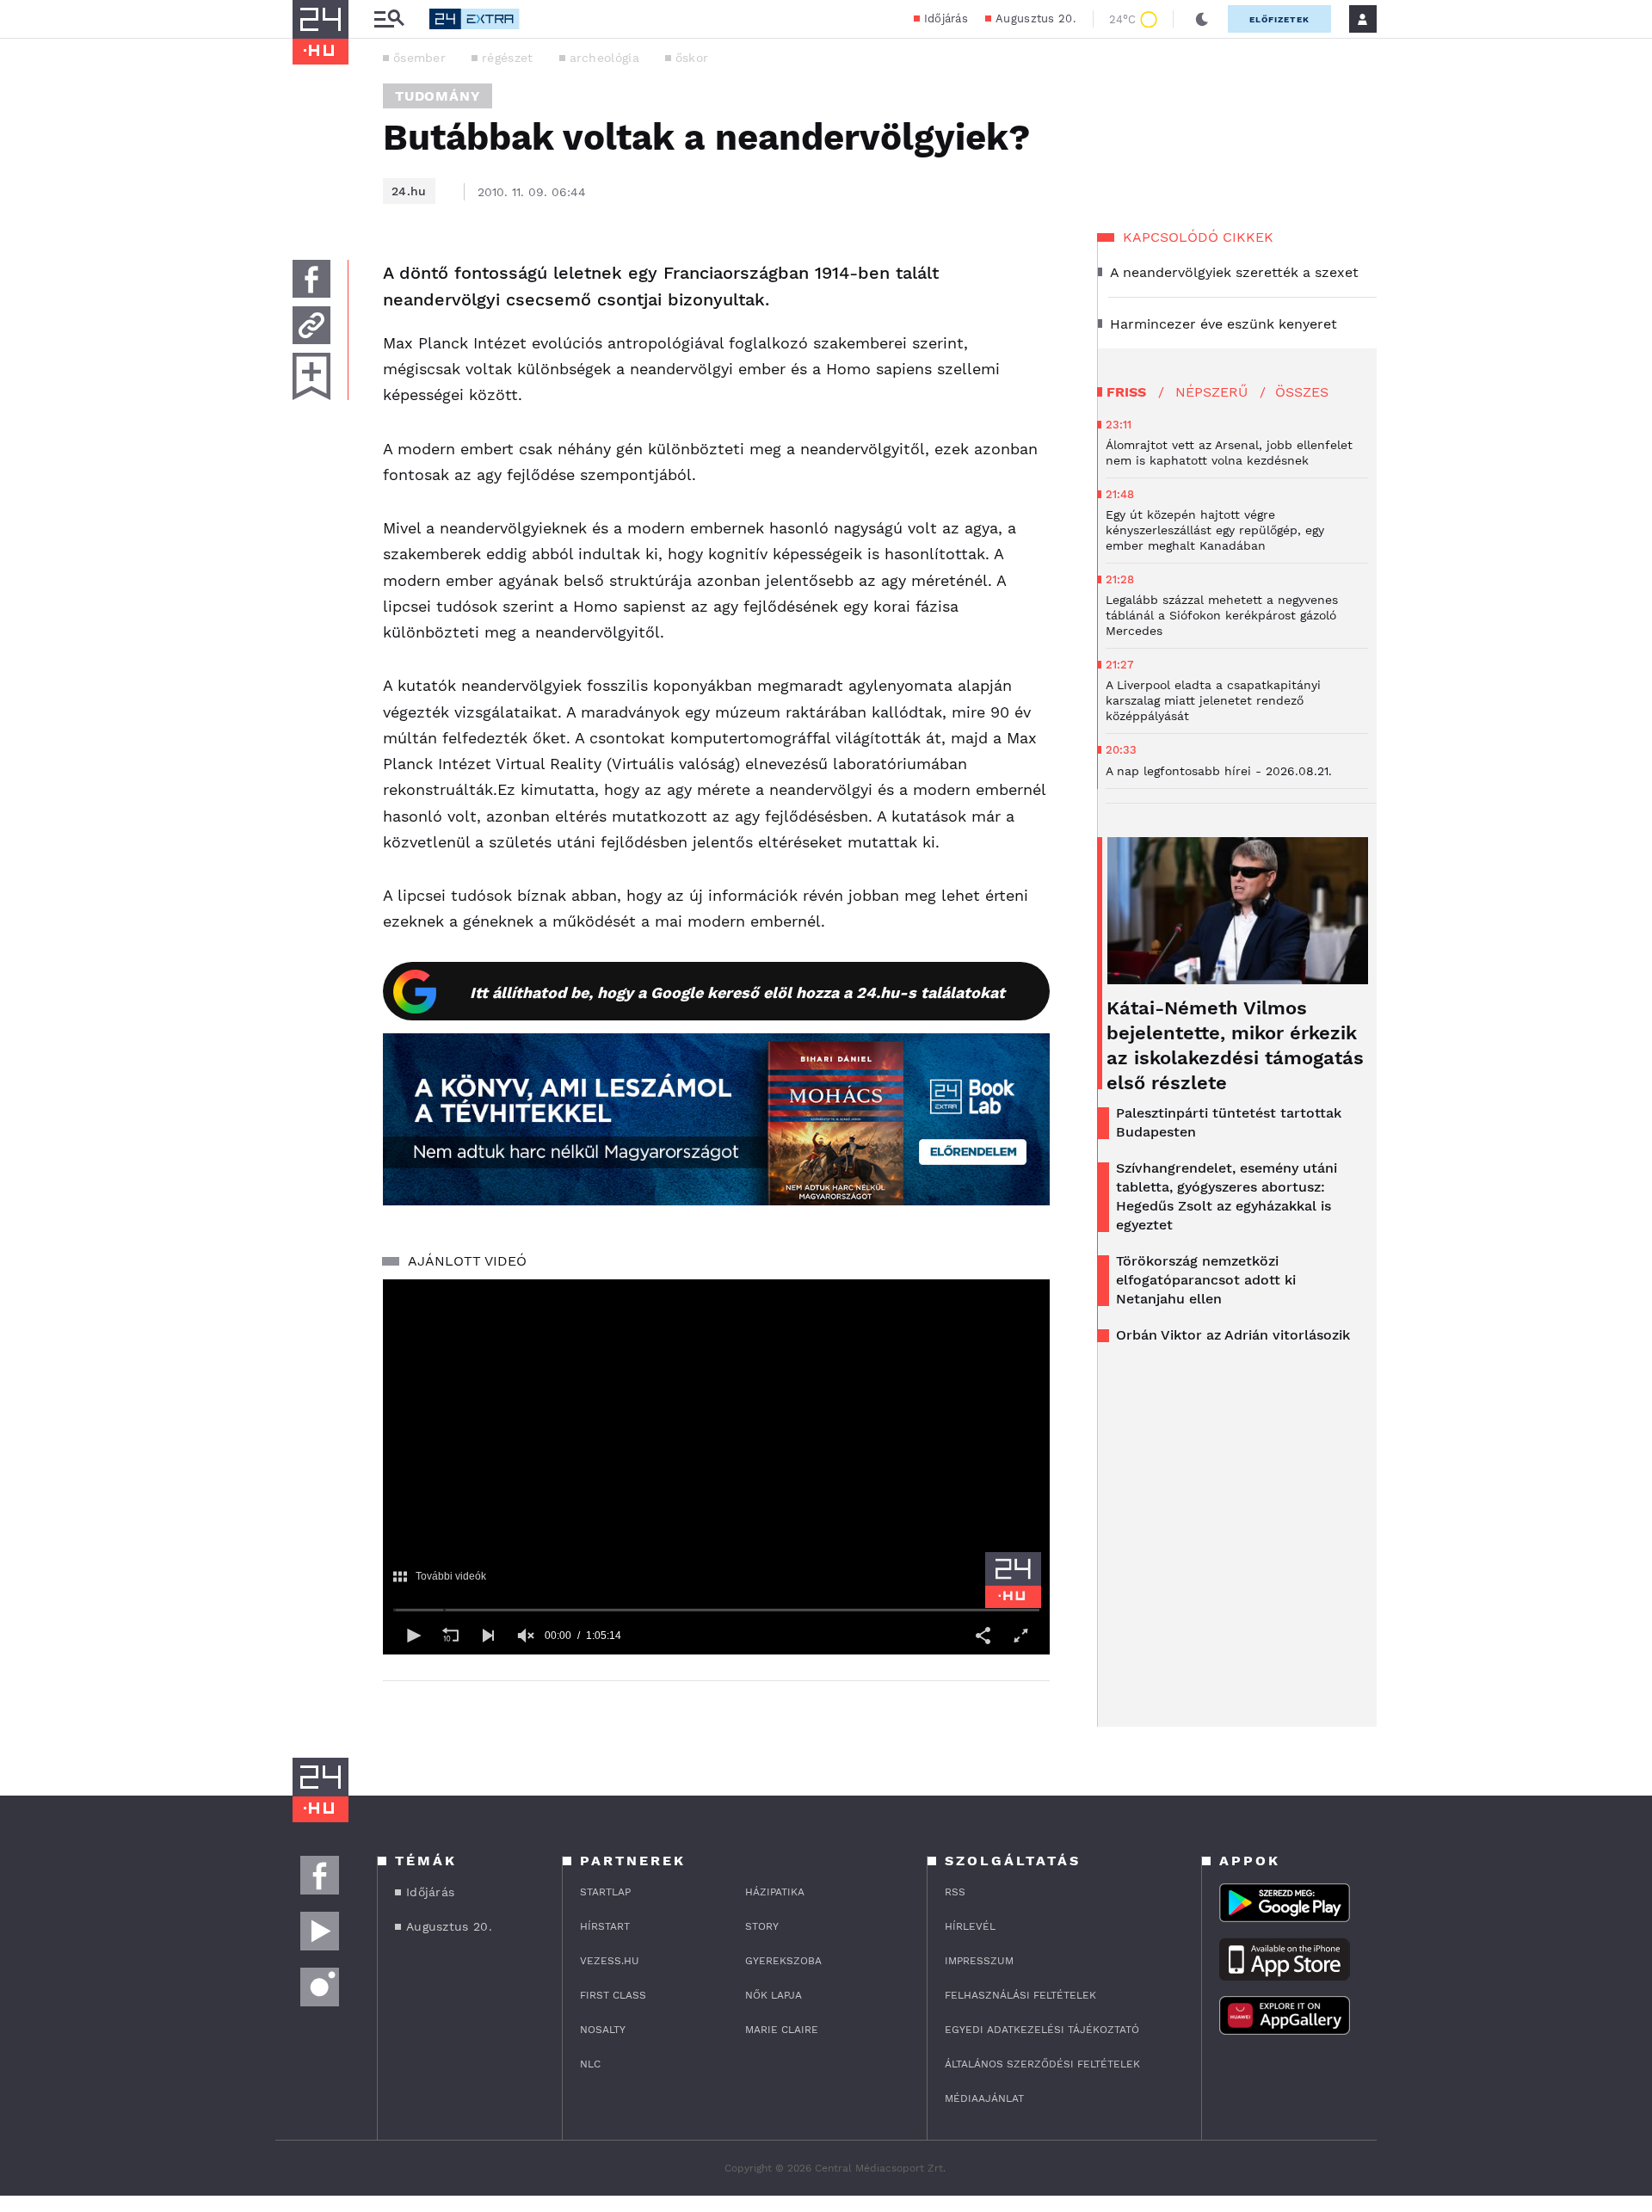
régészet (507, 58)
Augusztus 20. (1036, 18)
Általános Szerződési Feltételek (1042, 2064)
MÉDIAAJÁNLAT (984, 2098)
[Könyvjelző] (311, 376)
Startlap (605, 1892)
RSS (955, 1892)
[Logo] (1013, 1580)
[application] (716, 1467)
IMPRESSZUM (979, 1961)
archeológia (604, 58)
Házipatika (775, 1892)
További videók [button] (451, 1576)
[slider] (716, 1610)
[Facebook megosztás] (311, 279)
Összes (1302, 392)
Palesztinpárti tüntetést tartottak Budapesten (1229, 1122)
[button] (412, 1636)
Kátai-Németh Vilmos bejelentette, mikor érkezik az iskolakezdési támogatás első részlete (1235, 1045)
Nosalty (603, 2030)
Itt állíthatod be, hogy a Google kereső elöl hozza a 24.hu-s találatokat (737, 992)
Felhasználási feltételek (1020, 1995)
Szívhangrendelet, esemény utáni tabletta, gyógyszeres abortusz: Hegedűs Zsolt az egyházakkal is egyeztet (1227, 1196)
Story (762, 1926)
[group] (526, 1636)
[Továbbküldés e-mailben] (311, 325)
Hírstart (605, 1926)
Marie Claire (782, 2030)
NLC (590, 2064)
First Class (613, 1995)
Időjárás (946, 18)
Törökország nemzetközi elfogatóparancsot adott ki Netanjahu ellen (1206, 1280)
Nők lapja (774, 1995)
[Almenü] (389, 19)
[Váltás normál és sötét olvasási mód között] (1202, 19)
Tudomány (438, 96)
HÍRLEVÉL (970, 1926)
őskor (692, 58)
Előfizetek (1279, 19)
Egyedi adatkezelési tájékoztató (1042, 2030)
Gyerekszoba (783, 1961)
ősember (419, 58)
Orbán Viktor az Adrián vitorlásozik (1233, 1335)
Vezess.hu (610, 1961)
